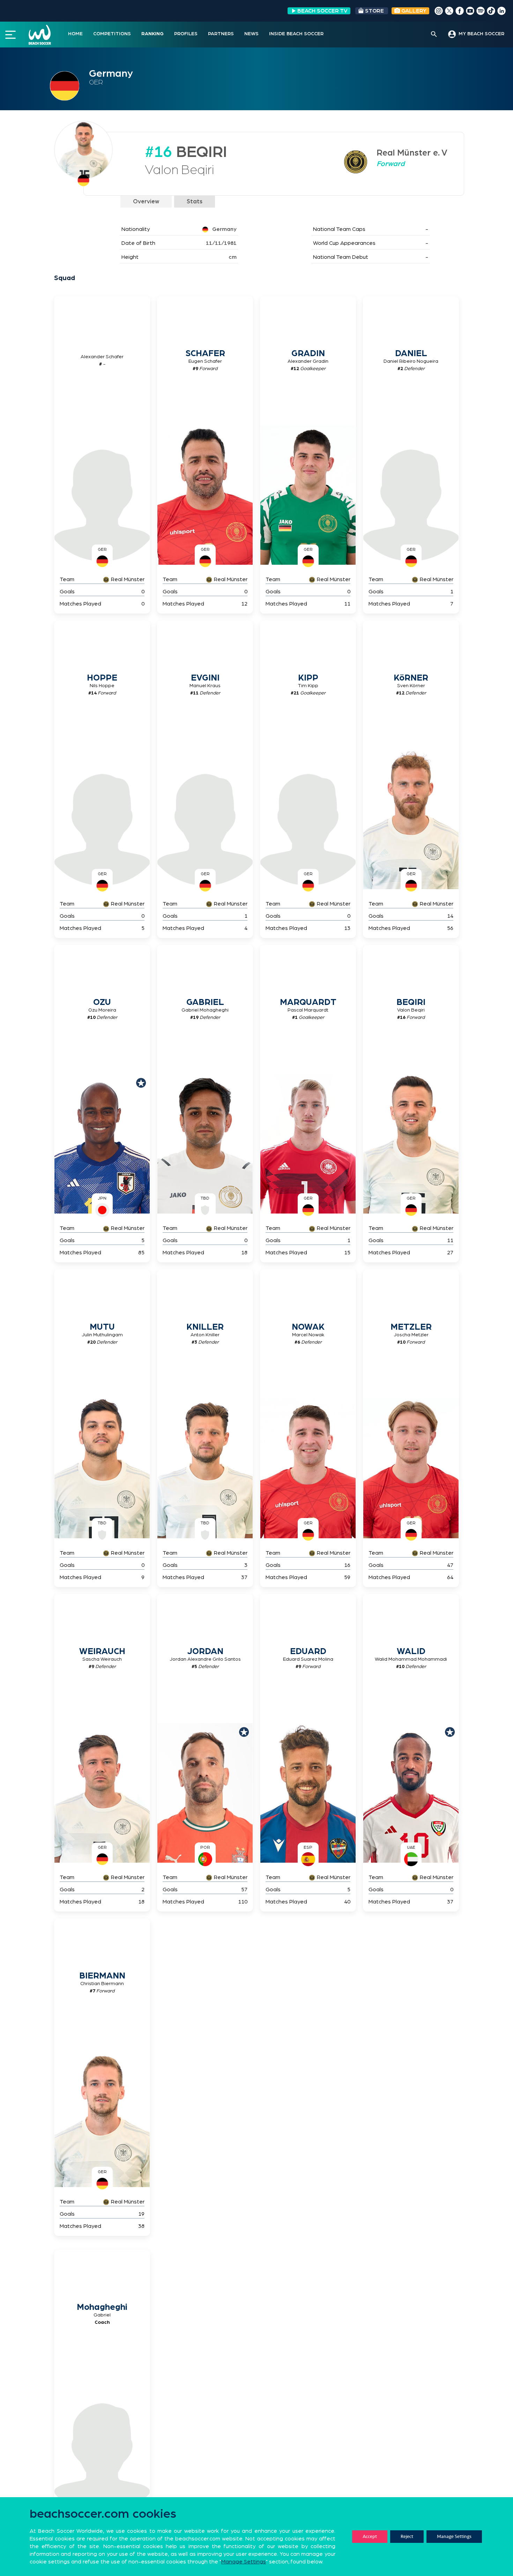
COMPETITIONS (112, 34)
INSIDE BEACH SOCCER (296, 34)
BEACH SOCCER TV (322, 11)
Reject (407, 2536)
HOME (75, 34)
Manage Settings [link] (244, 2562)
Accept (370, 2536)
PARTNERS (221, 34)
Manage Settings (454, 2536)
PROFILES (186, 34)
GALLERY (413, 11)
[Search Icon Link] (434, 35)
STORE (374, 11)
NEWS (251, 34)
